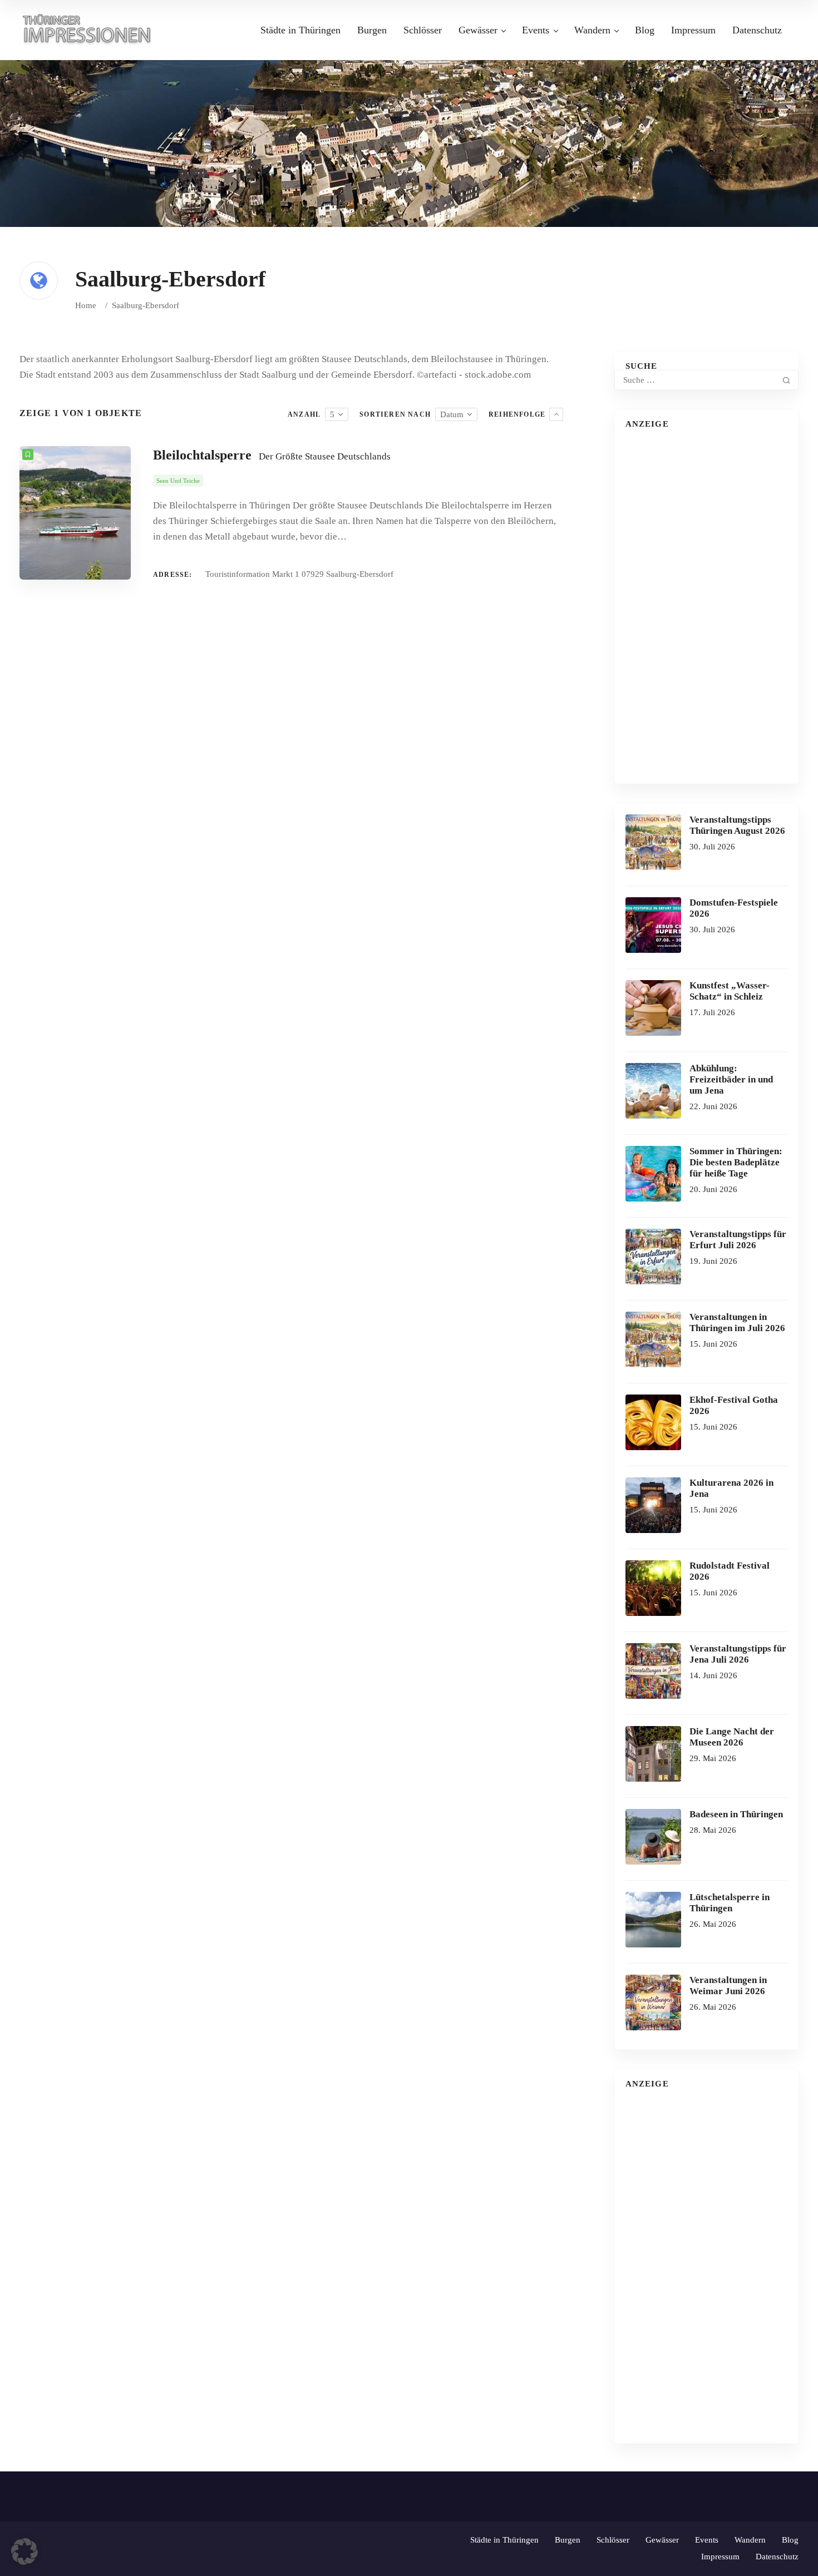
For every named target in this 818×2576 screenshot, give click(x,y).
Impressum (693, 30)
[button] (24, 2552)
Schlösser (423, 30)
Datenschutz (757, 30)
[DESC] (556, 414)
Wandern (592, 30)
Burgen (372, 30)
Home (86, 305)
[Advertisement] (706, 606)
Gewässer (478, 30)
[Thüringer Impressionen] (92, 29)
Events (536, 30)
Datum (452, 414)
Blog (645, 30)
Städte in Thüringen (300, 30)
